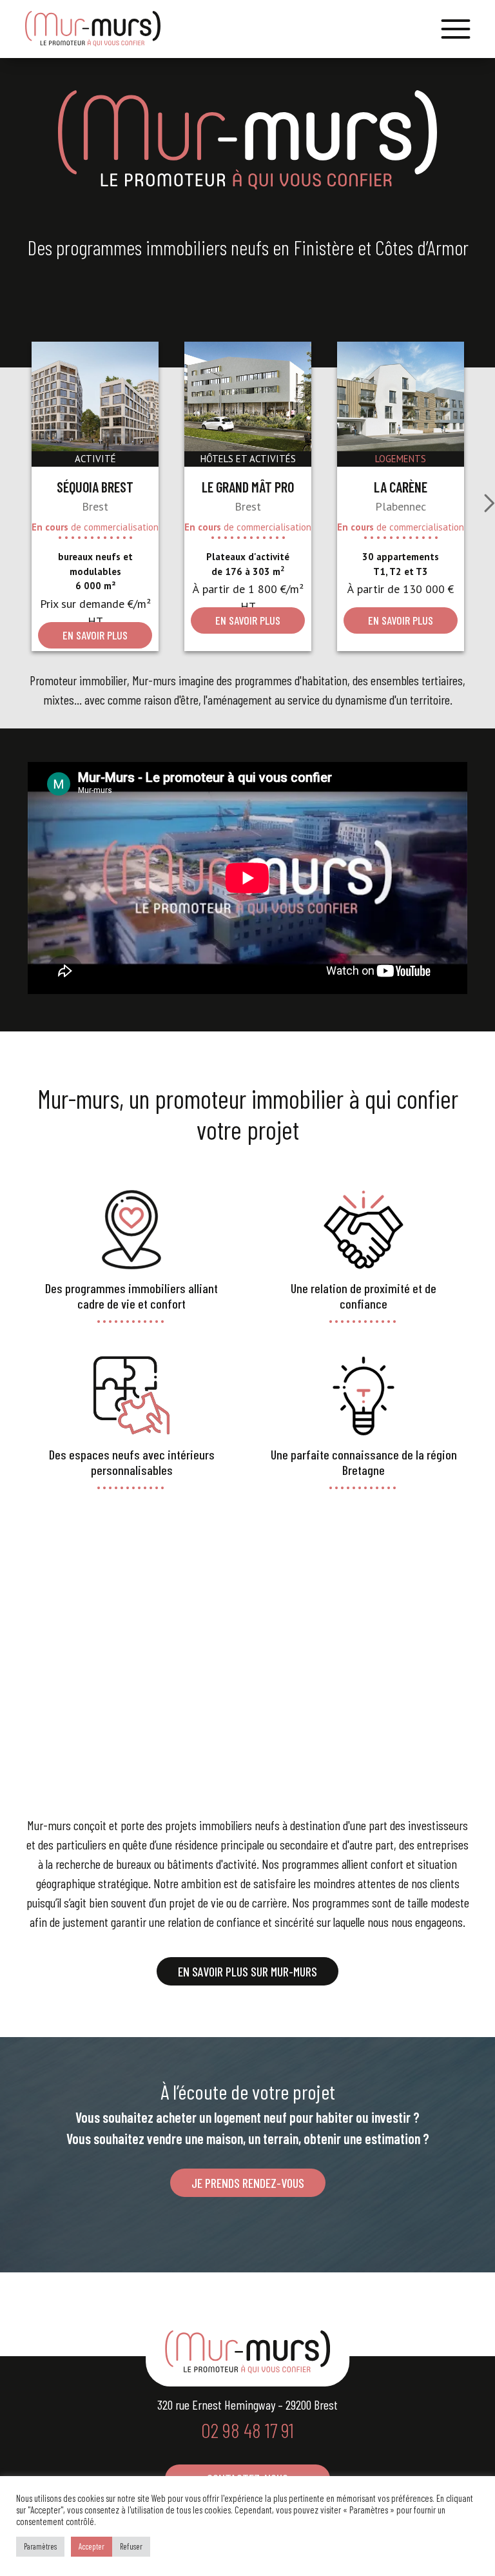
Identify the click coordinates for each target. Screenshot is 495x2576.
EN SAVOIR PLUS (95, 635)
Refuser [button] (131, 2546)
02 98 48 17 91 (247, 2430)
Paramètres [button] (40, 2546)
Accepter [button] (92, 2546)
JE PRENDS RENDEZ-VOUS (248, 2183)
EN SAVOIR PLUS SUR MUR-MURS (247, 1971)
